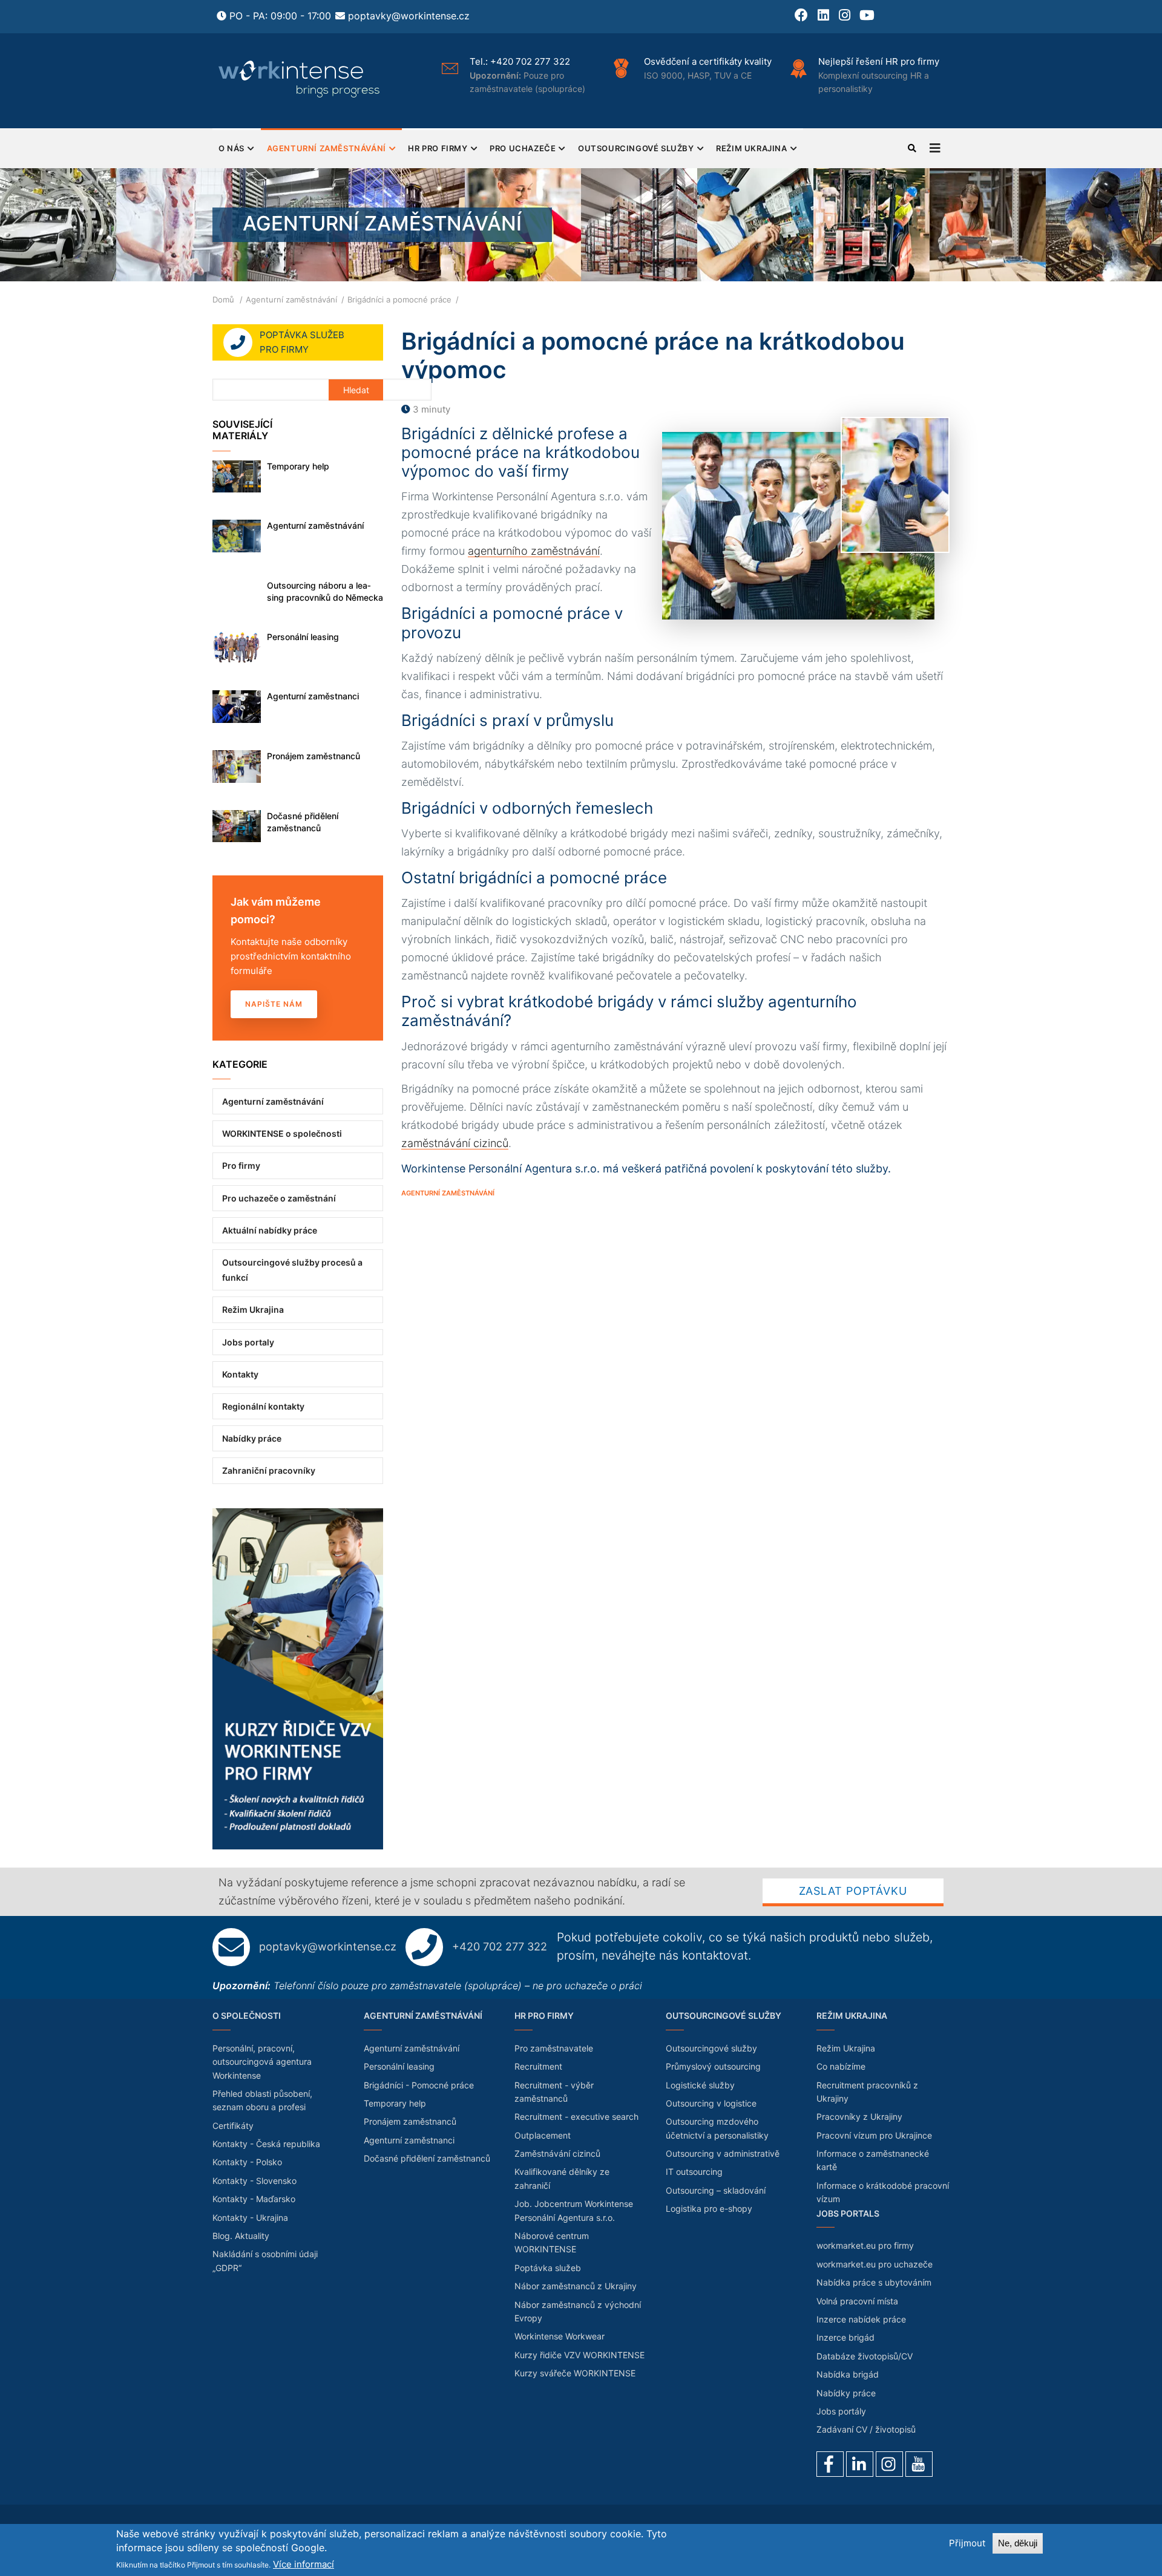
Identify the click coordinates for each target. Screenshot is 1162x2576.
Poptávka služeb (548, 2268)
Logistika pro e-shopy (709, 2208)
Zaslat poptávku (853, 1891)
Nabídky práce (252, 1438)
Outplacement (543, 2135)
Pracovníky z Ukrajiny (859, 2117)
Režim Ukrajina (751, 148)
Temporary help (298, 466)
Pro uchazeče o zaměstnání (279, 1198)
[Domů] (300, 79)
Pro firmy (241, 1165)
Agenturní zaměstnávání (327, 148)
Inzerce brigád (845, 2337)
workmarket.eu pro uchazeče (875, 2264)
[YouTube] (919, 2464)
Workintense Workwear (560, 2336)
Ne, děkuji (1018, 2543)
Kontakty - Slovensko (254, 2181)
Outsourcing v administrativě (723, 2153)
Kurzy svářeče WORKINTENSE (575, 2373)
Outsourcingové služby (636, 148)
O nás (231, 148)
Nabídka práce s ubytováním (874, 2282)
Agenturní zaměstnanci (313, 696)
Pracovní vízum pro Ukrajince (874, 2135)
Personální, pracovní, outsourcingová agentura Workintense (262, 2062)
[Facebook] (830, 2464)
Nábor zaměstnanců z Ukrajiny (576, 2286)
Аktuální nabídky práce (270, 1230)
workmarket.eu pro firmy (865, 2245)
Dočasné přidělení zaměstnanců (303, 822)
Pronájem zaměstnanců (313, 756)
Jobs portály (841, 2411)
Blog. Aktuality (241, 2236)
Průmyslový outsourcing (713, 2066)
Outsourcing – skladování (716, 2190)
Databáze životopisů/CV (865, 2356)
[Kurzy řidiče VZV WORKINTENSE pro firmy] (298, 1515)
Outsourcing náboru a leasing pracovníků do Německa (325, 591)
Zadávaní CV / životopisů (866, 2429)
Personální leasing (303, 637)
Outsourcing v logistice (711, 2103)
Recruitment (538, 2066)
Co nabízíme (841, 2066)
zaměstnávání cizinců (455, 1143)
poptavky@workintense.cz (409, 16)
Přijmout (967, 2543)
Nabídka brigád (848, 2374)
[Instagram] (889, 2464)
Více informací (304, 2564)
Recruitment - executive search (576, 2117)
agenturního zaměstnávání (534, 551)
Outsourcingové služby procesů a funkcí (292, 1270)
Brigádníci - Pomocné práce (419, 2085)
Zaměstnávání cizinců (557, 2153)
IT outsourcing (694, 2172)
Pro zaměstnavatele (554, 2048)
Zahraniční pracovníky (269, 1470)
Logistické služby (700, 2085)
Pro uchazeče (523, 148)
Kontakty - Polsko (247, 2162)
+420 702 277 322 (530, 61)
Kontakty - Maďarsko (254, 2199)
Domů (223, 299)
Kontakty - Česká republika (266, 2144)
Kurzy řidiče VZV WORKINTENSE (579, 2355)
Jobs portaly (248, 1342)
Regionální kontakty (263, 1406)
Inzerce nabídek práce (861, 2319)
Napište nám (274, 1004)
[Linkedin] (860, 2464)
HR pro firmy (438, 148)
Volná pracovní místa (857, 2301)
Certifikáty (233, 2126)
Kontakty (240, 1374)
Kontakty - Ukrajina (250, 2218)
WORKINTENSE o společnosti (282, 1133)
